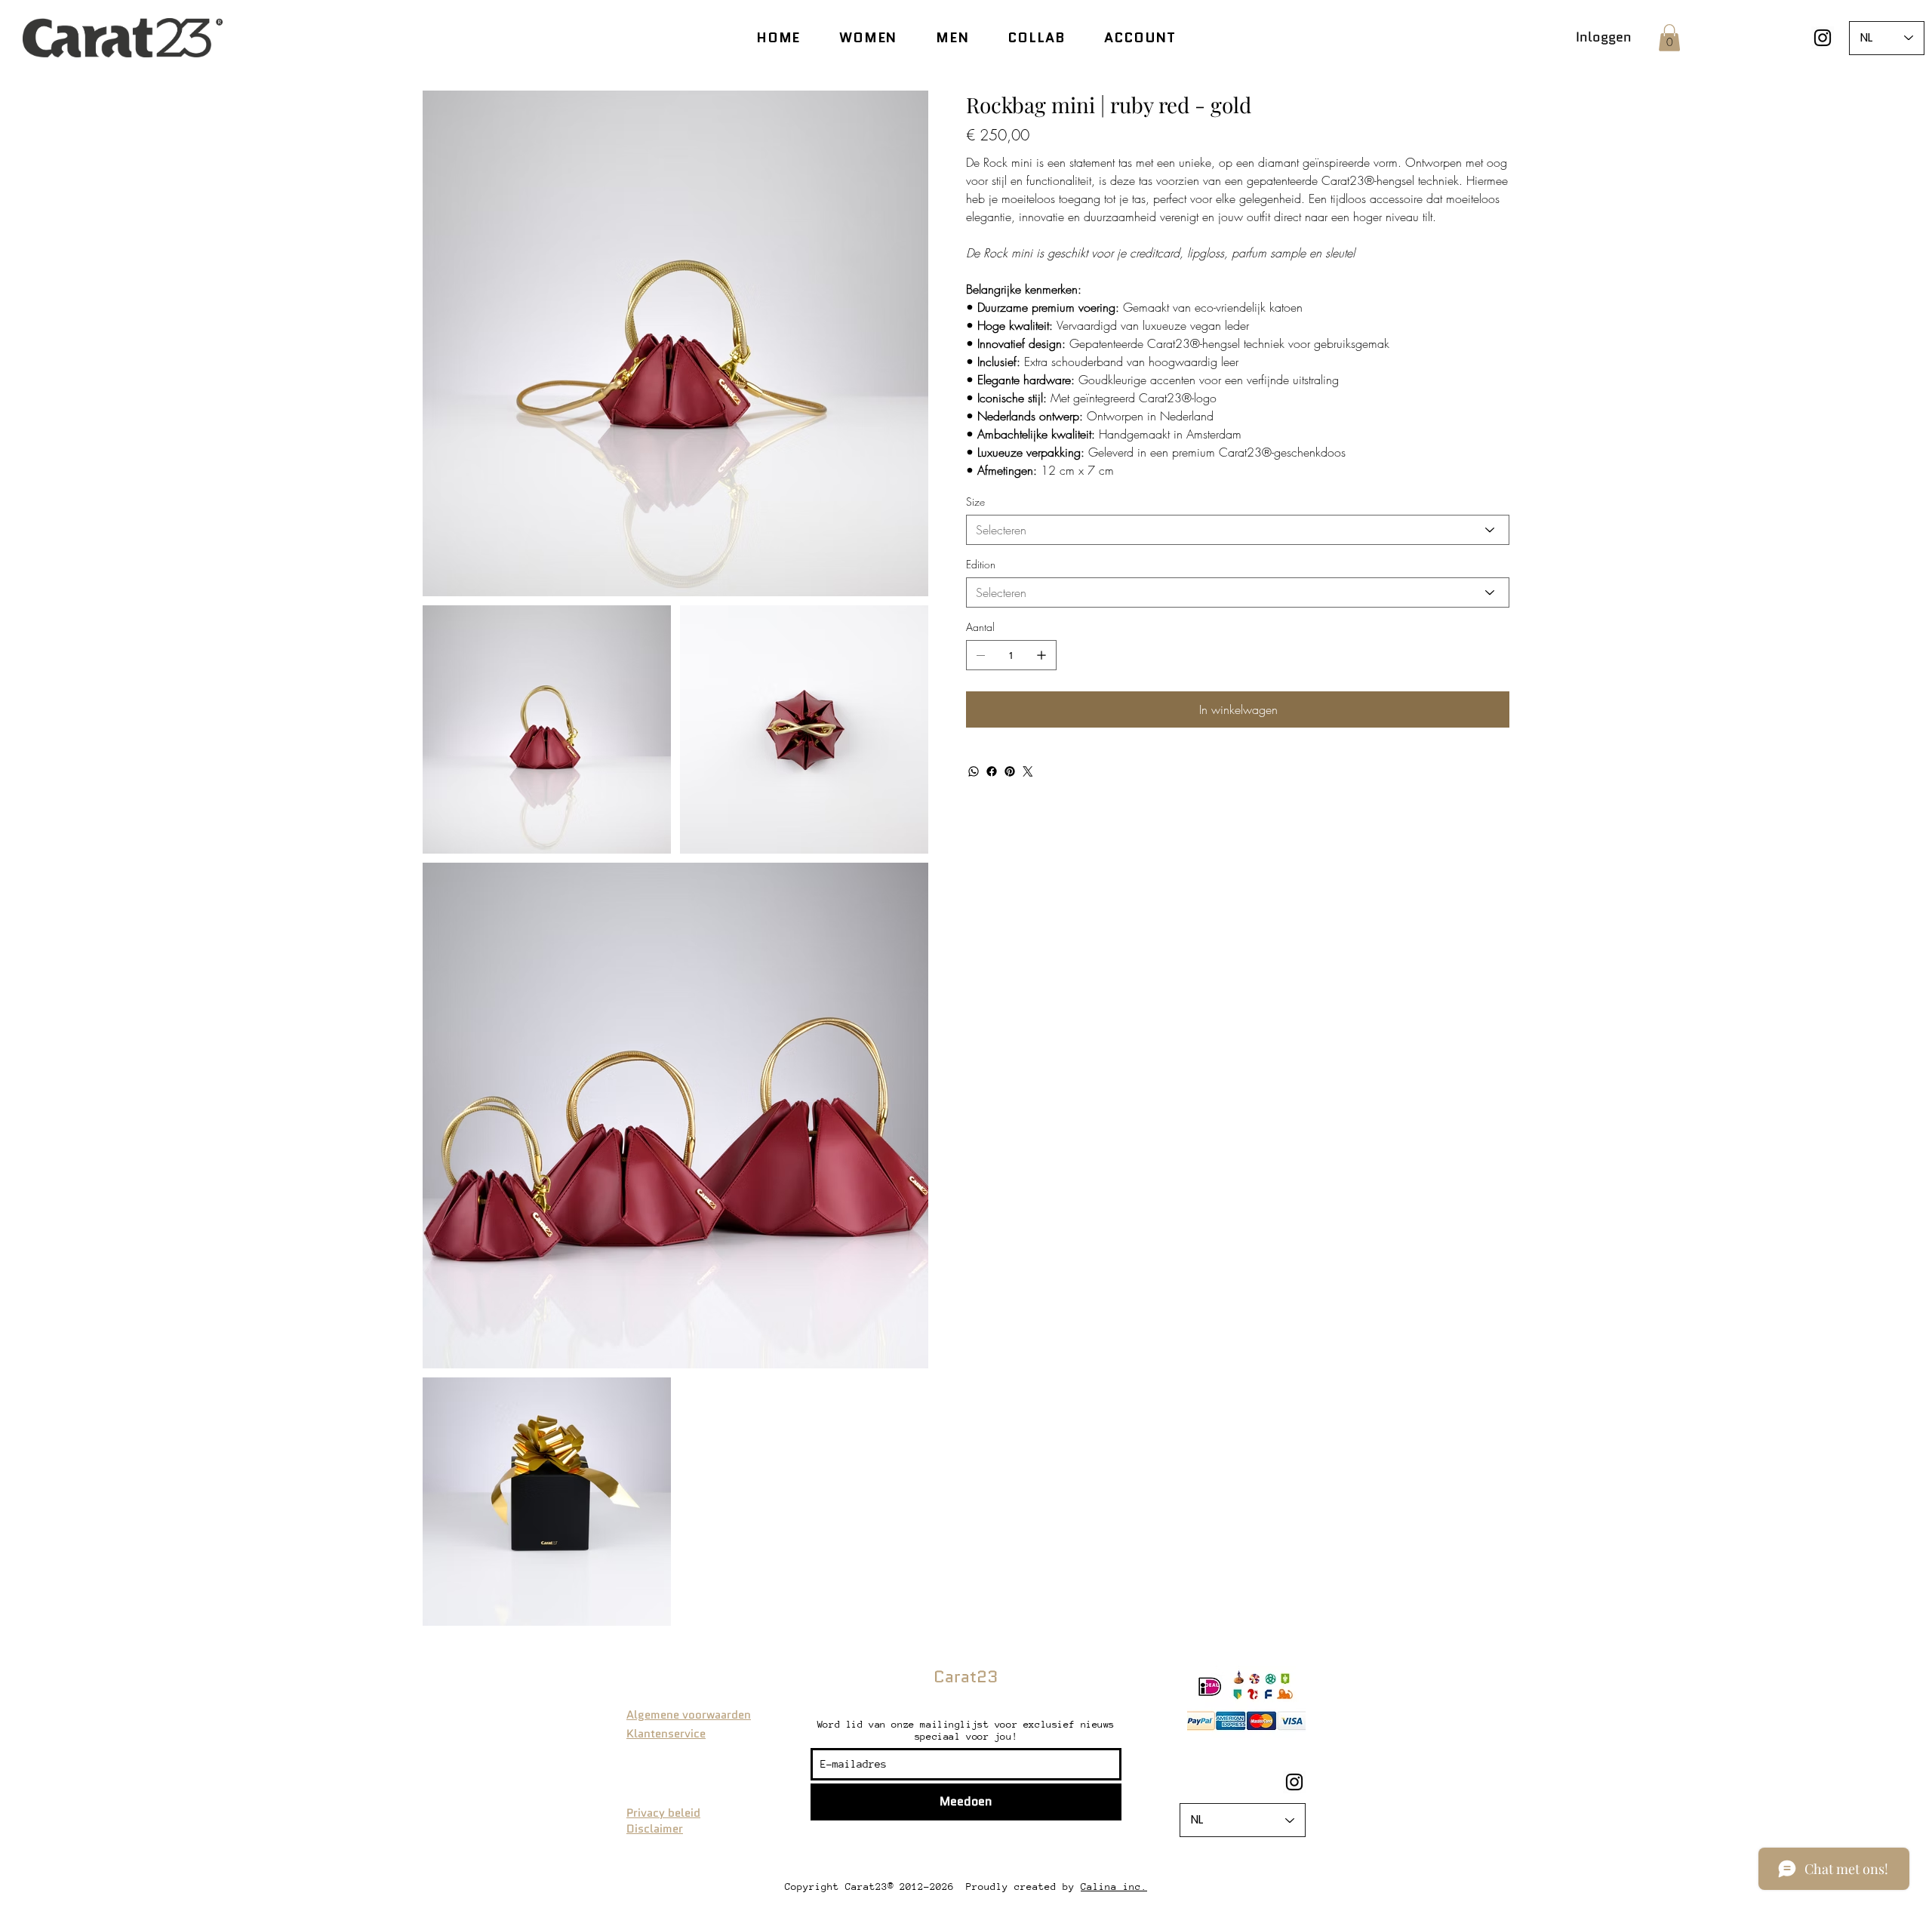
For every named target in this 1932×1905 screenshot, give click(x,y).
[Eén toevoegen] (1041, 655)
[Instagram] (1823, 38)
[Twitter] (1028, 771)
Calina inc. (1114, 1887)
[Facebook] (992, 771)
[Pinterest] (1010, 771)
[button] (1669, 38)
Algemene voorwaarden (689, 1715)
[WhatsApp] (974, 771)
